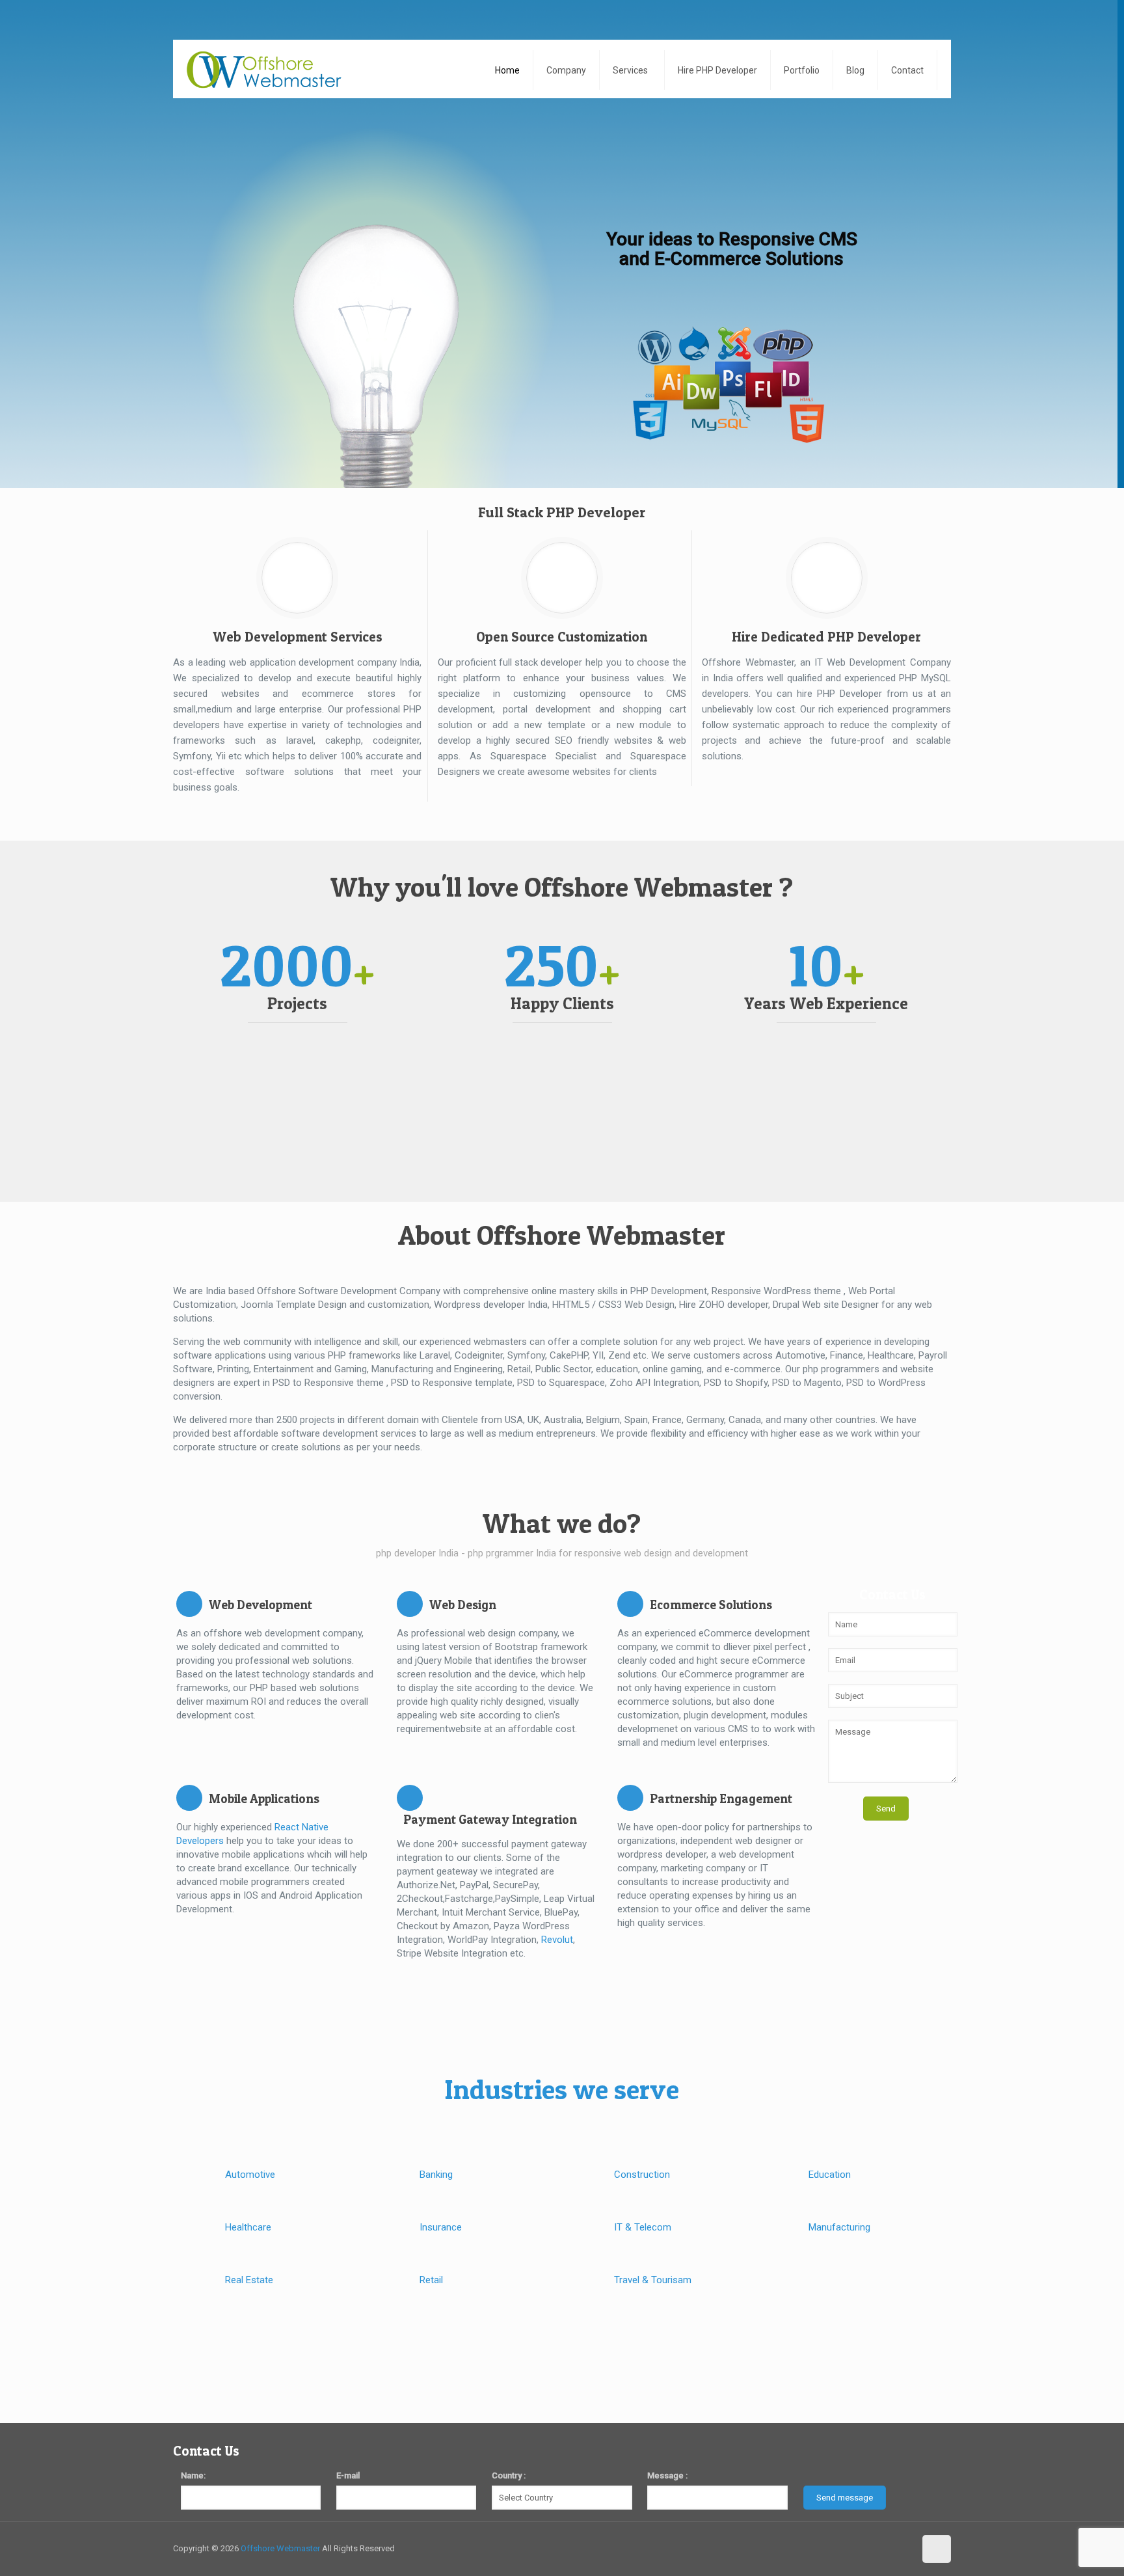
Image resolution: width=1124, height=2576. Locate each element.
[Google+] (850, 2548)
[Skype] (815, 2548)
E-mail (348, 2475)
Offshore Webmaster (280, 2548)
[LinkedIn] (903, 2548)
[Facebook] (832, 2548)
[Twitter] (867, 2548)
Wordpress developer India (491, 1305)
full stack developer (541, 662)
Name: (193, 2475)
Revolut (557, 1940)
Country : (509, 2475)
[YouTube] (885, 2548)
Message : (667, 2475)
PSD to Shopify (736, 1383)
